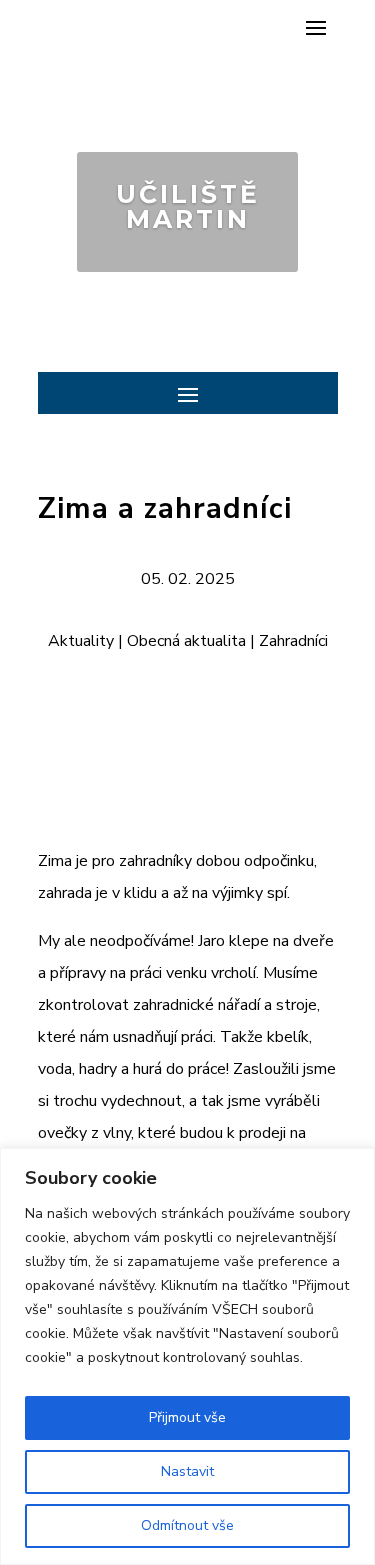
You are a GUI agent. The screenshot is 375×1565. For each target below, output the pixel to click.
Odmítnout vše (187, 1525)
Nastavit (187, 1471)
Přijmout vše (187, 1417)
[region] (187, 1356)
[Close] (354, 1165)
